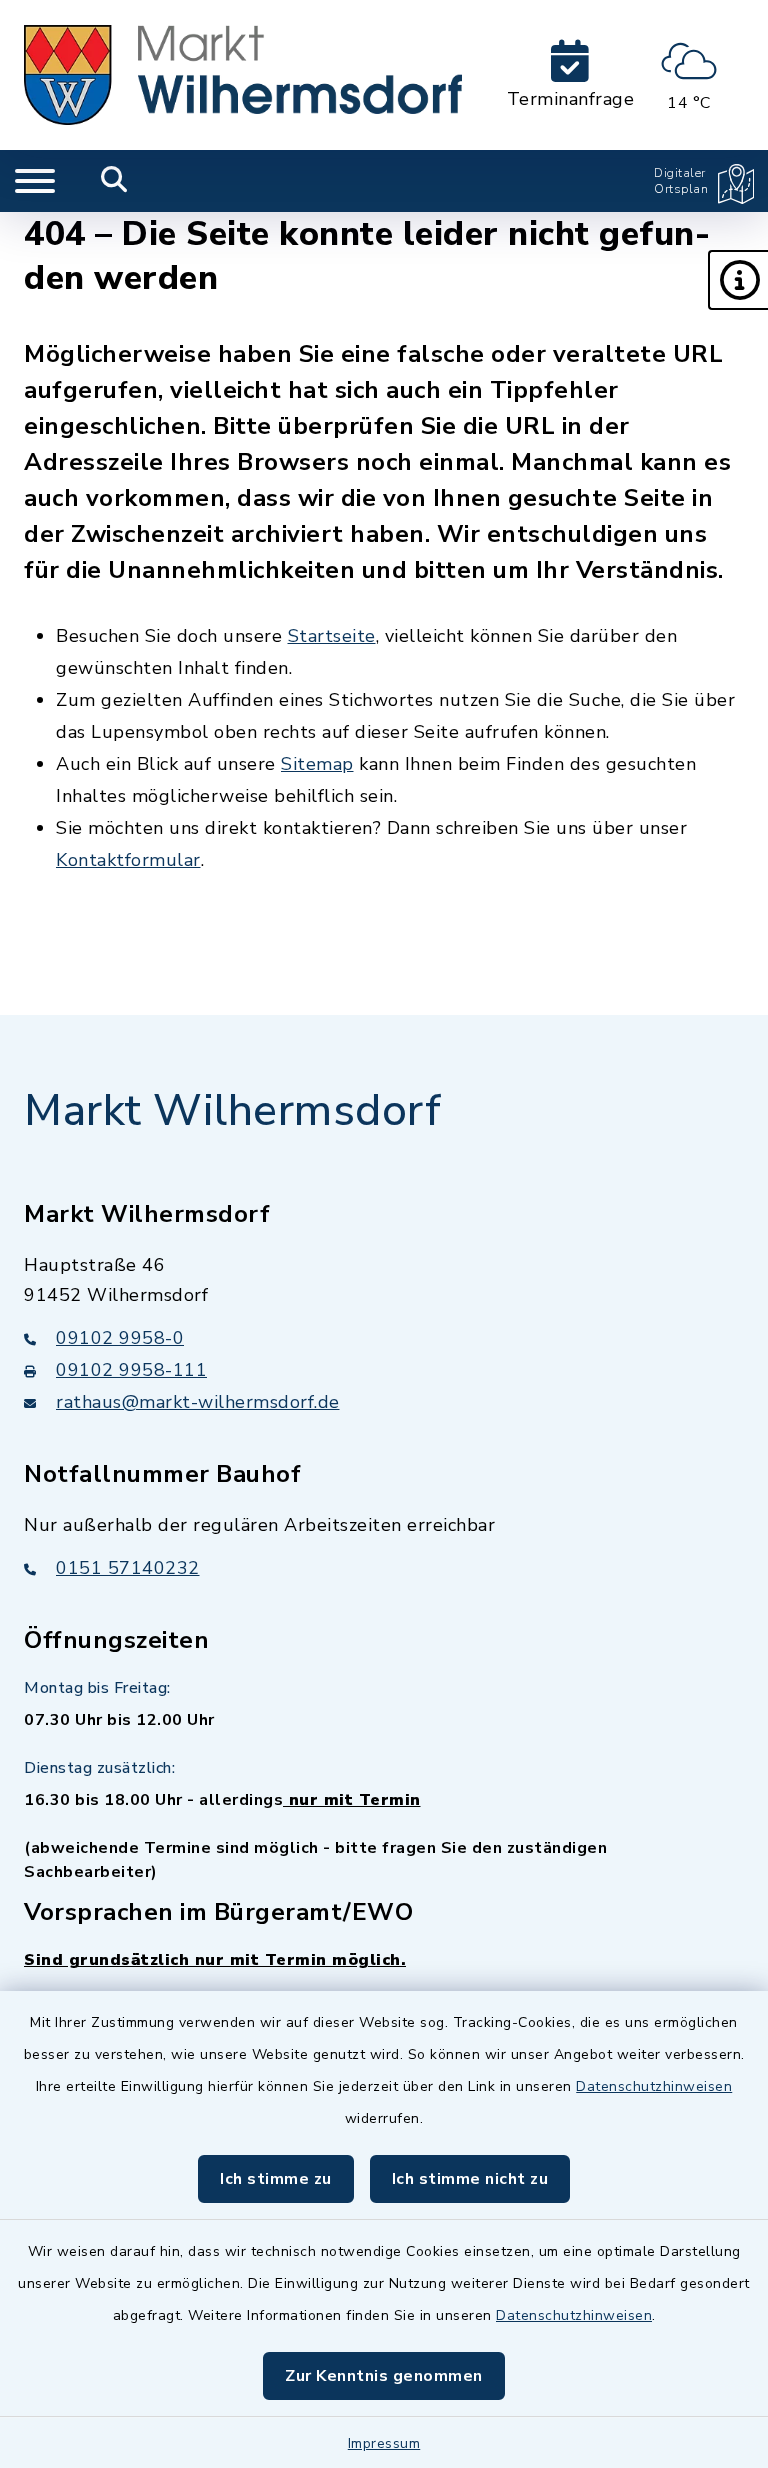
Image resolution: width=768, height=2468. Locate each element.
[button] (738, 280)
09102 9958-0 (120, 1338)
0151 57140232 (128, 1568)
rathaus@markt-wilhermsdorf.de (198, 1402)
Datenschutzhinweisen (654, 2086)
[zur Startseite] (243, 75)
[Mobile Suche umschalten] (114, 181)
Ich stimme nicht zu (470, 2179)
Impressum (384, 2443)
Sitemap (317, 764)
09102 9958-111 (131, 1370)
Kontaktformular (128, 860)
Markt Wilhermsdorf (232, 1111)
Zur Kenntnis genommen (384, 2376)
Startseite (332, 636)
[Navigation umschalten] (35, 181)
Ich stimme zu (276, 2179)
